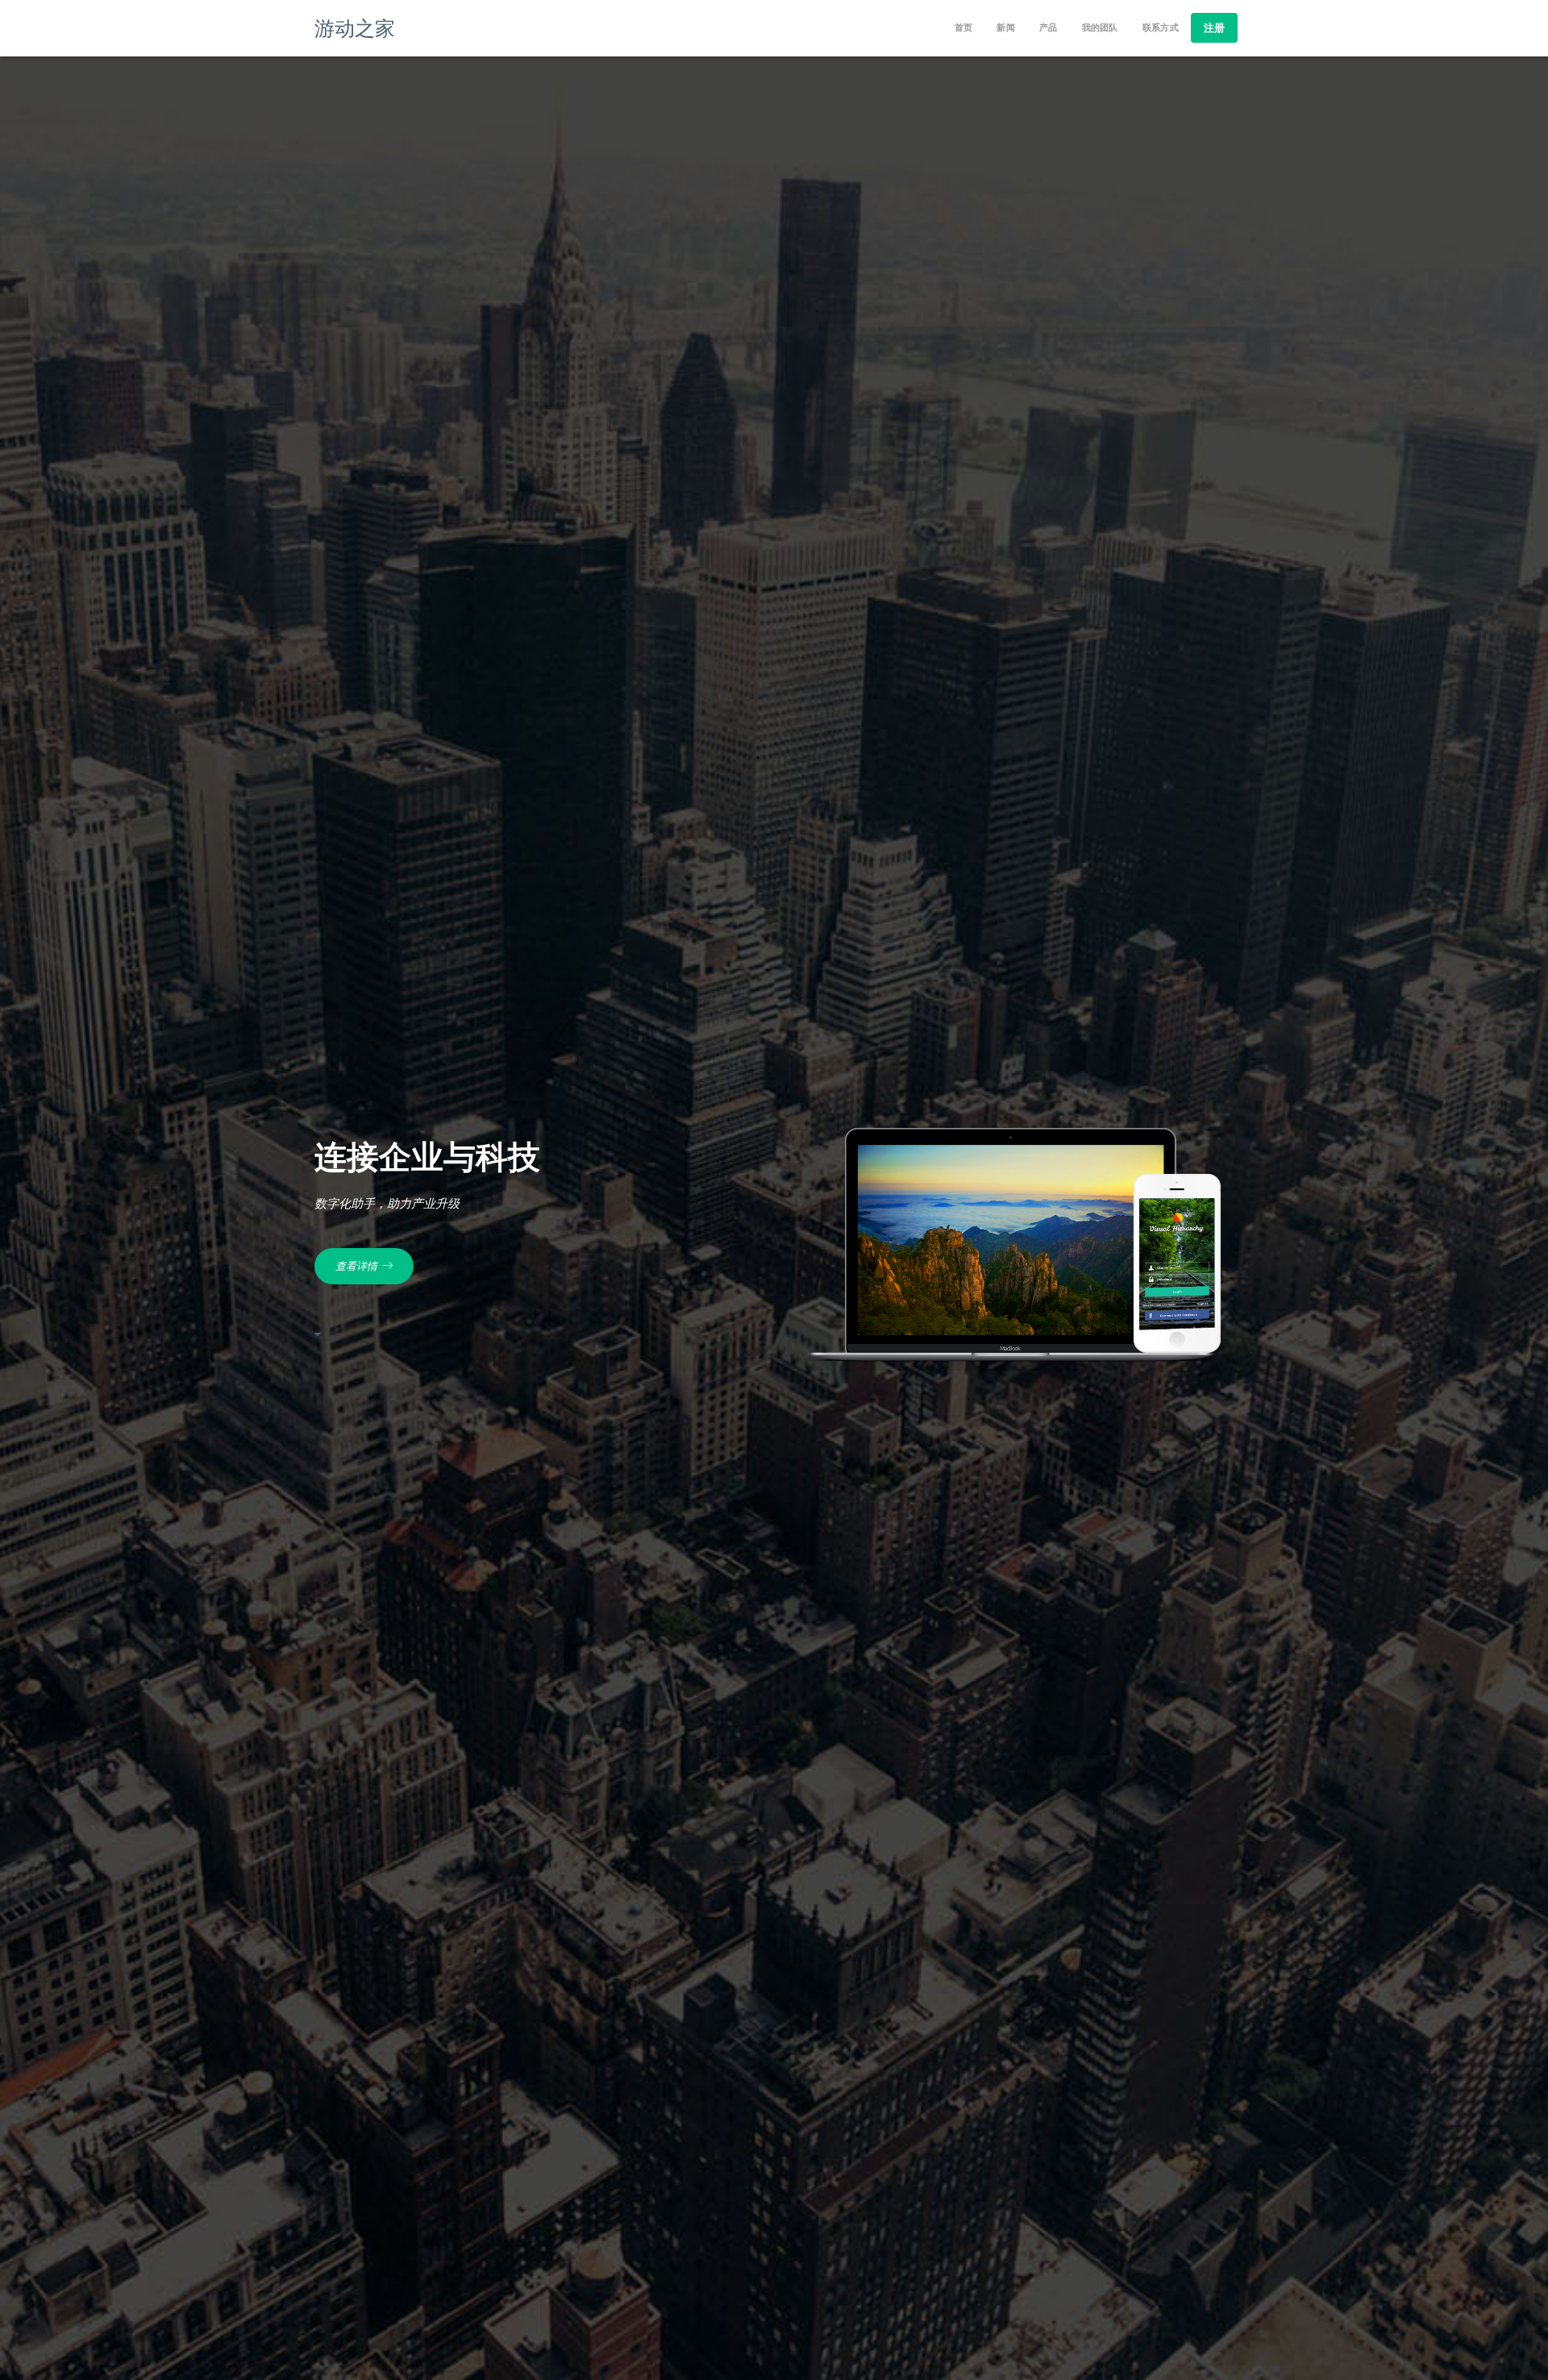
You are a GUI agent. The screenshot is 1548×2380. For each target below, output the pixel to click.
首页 (964, 28)
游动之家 (355, 27)
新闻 (1006, 28)
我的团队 (1100, 28)
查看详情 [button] (359, 1266)
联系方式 (1161, 28)
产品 (1049, 28)
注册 (1214, 27)
